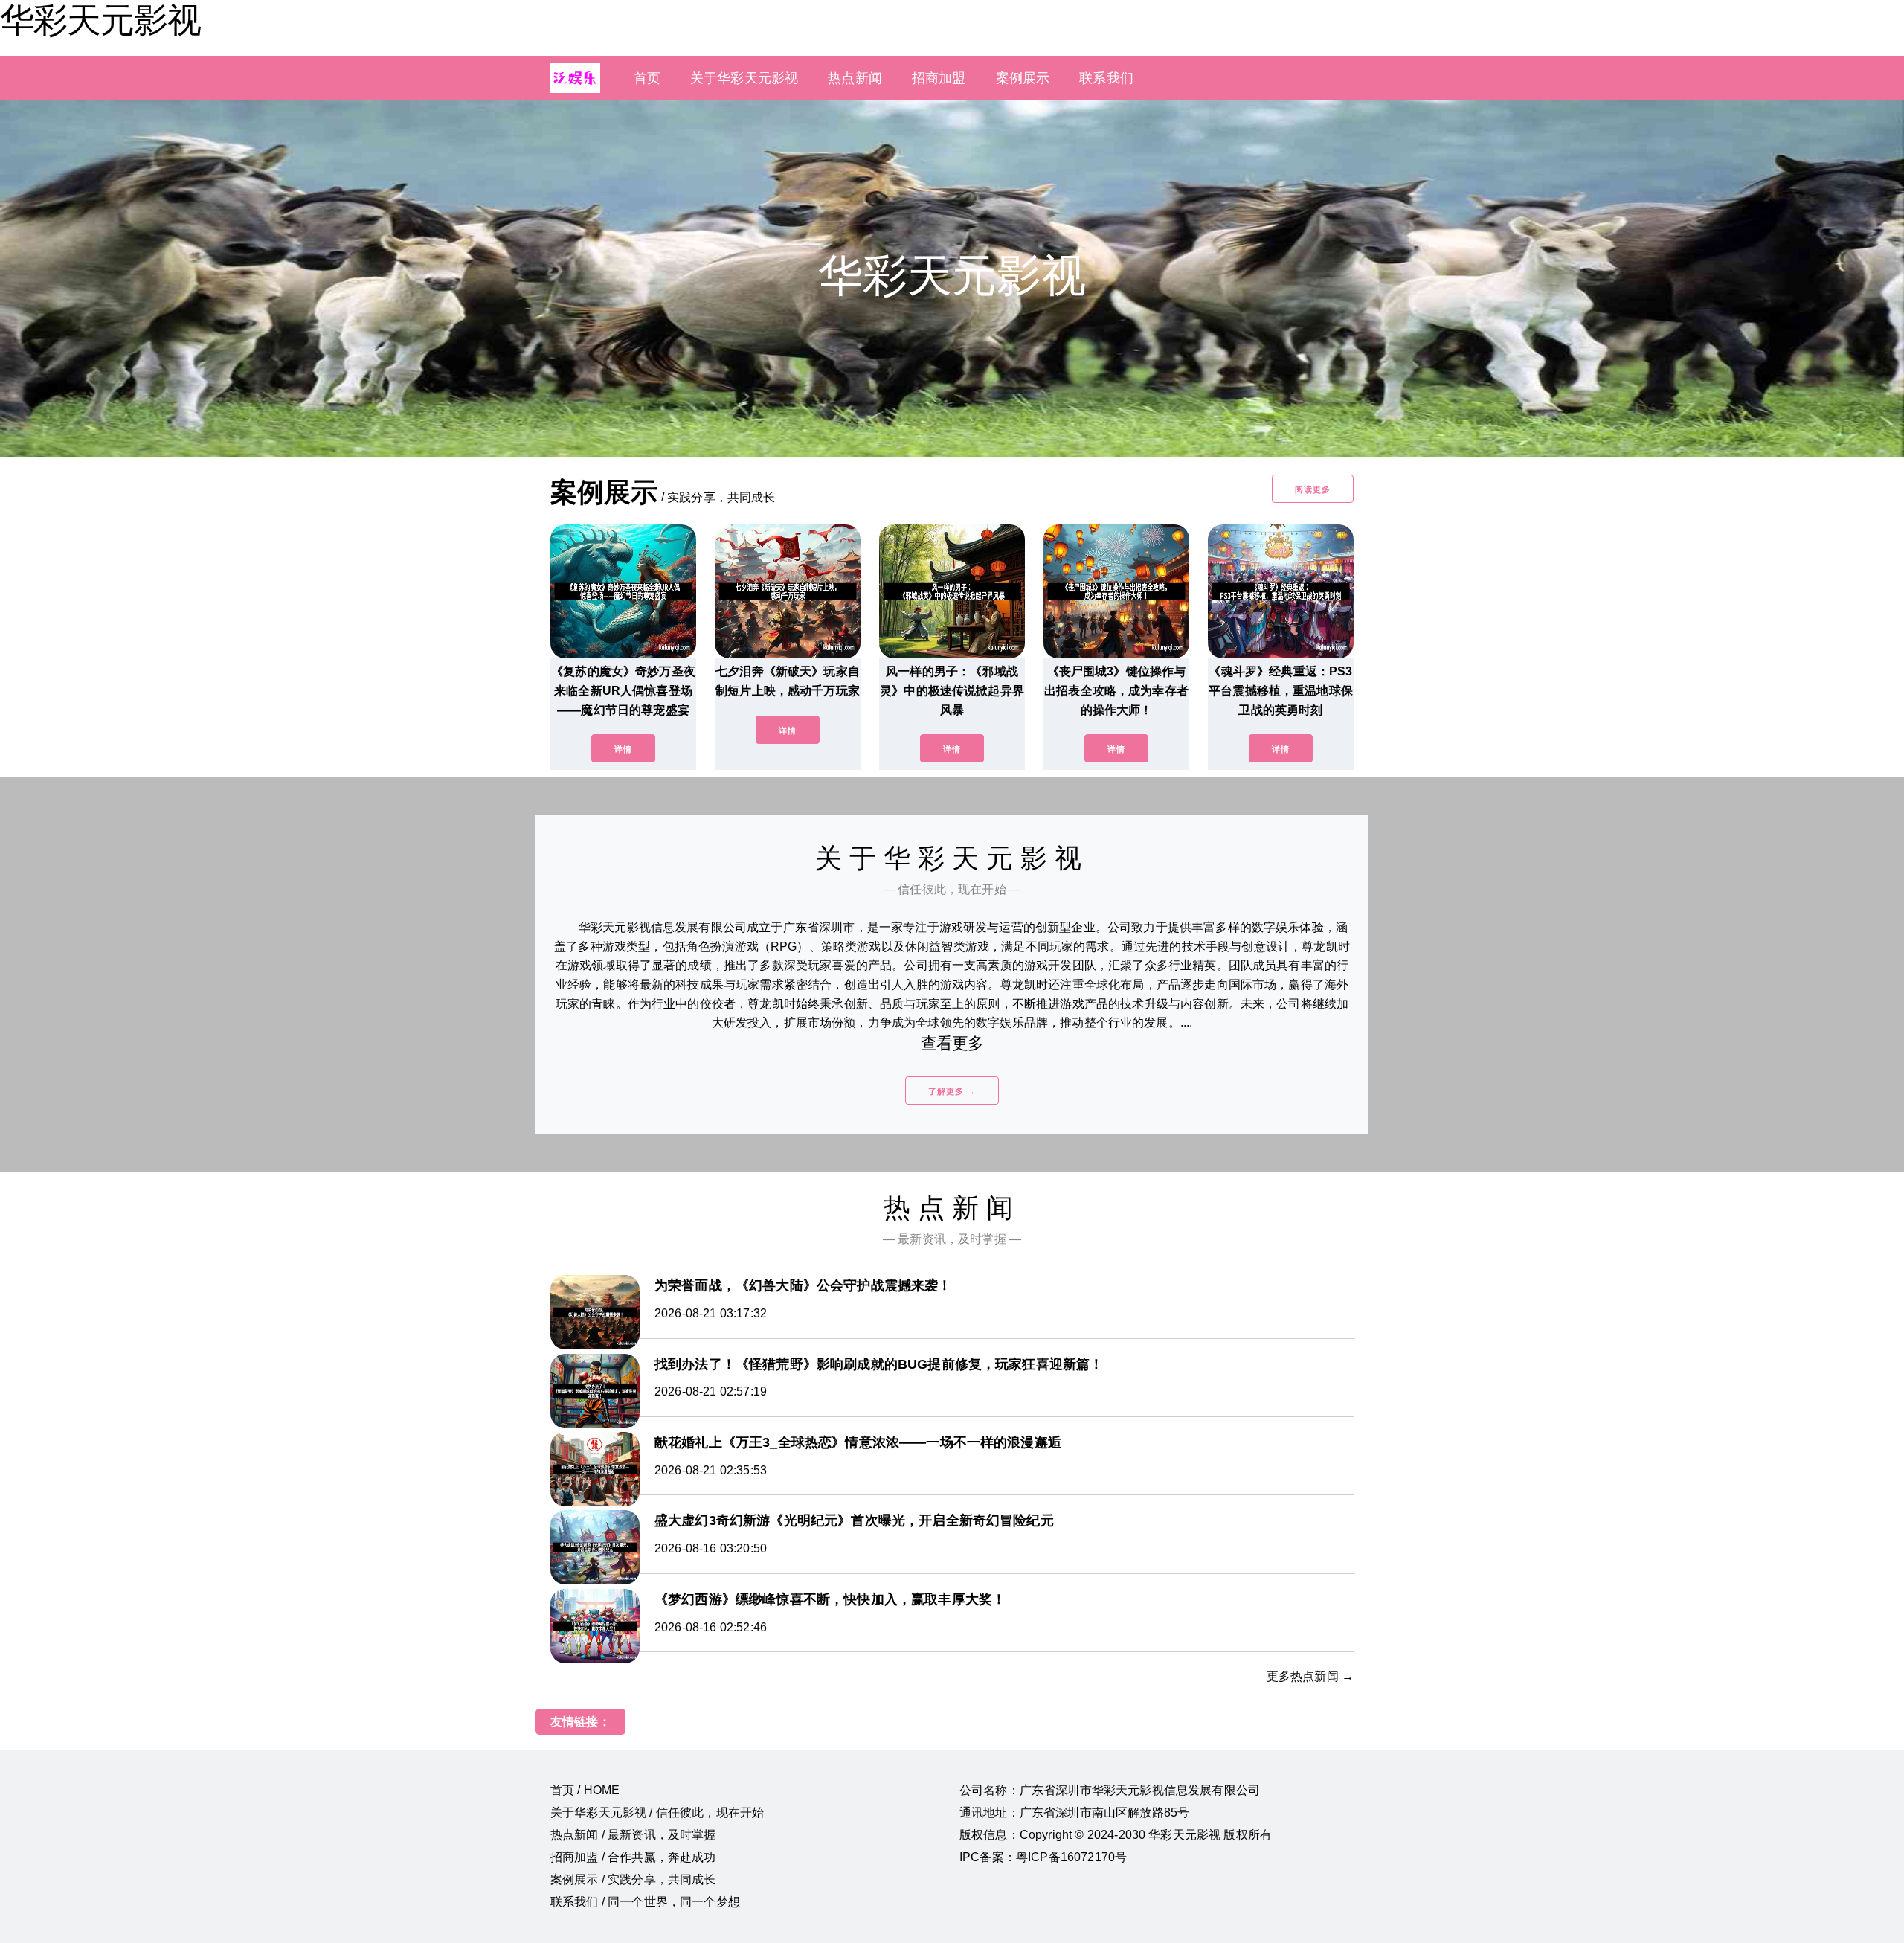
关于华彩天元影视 (744, 78)
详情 (623, 749)
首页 (647, 78)
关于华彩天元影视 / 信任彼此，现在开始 (657, 1812)
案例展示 (1023, 78)
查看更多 (952, 1043)
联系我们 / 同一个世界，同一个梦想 (645, 1902)
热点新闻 (855, 78)
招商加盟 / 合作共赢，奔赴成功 (633, 1857)
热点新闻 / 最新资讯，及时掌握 (633, 1835)
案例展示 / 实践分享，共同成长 (633, 1879)
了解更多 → (952, 1091)
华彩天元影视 (100, 20)
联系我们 (1106, 78)
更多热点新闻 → (1310, 1676)
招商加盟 (939, 78)
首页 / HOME (585, 1790)
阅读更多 (1313, 489)
